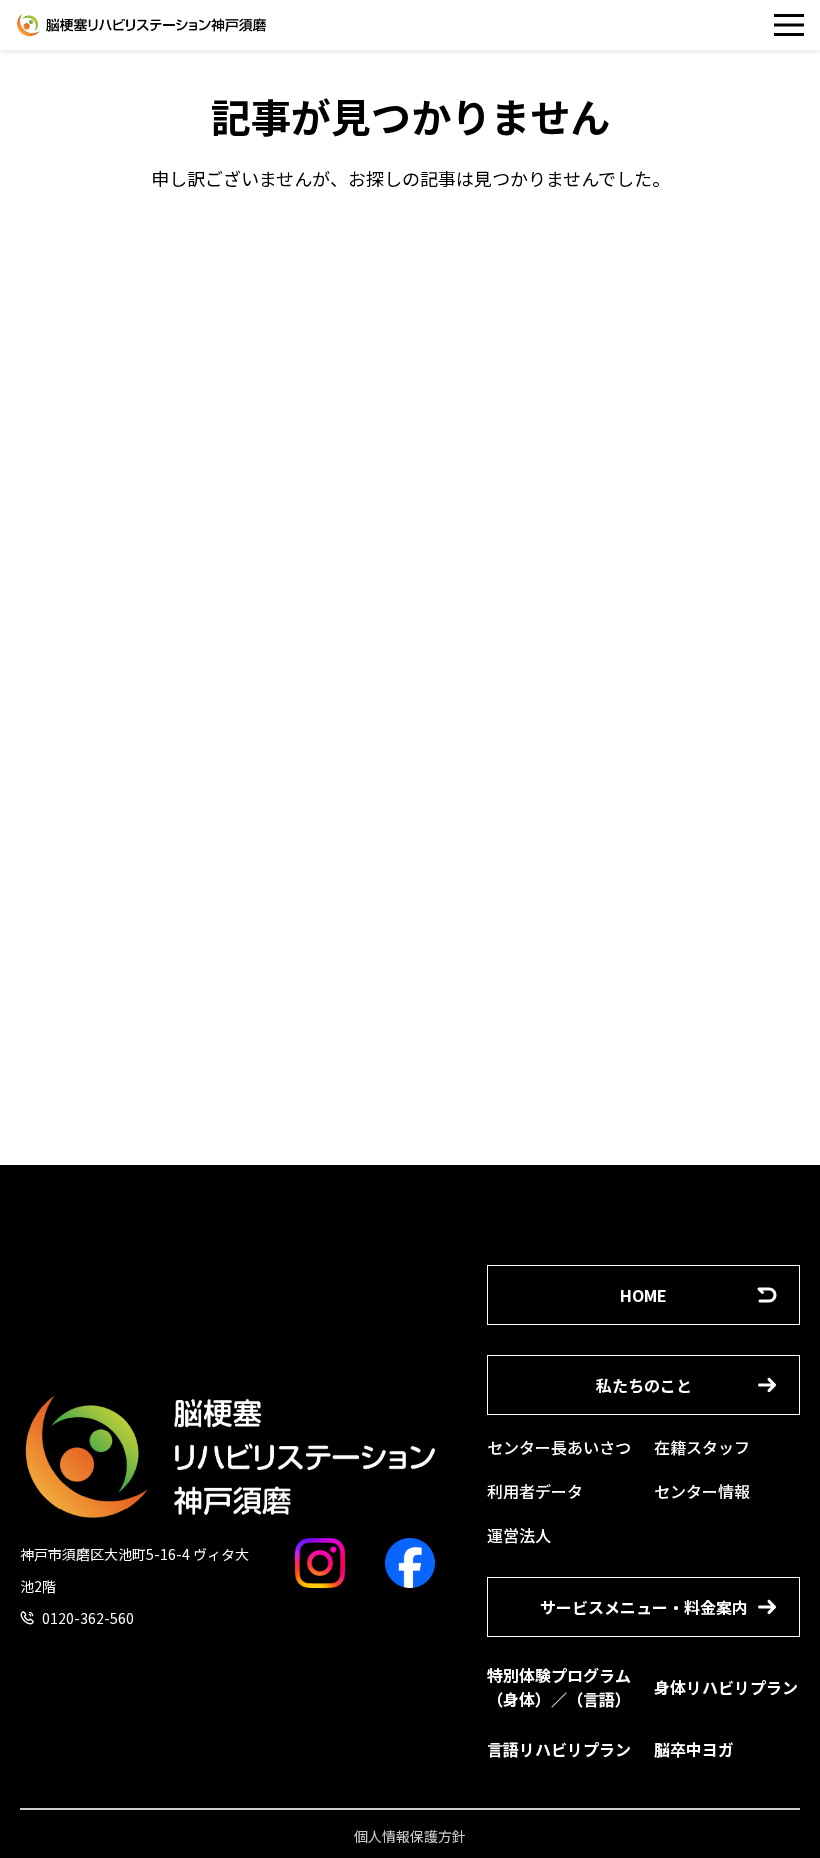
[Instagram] (320, 1563)
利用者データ (535, 1491)
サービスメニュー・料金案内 (644, 1607)
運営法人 (519, 1535)
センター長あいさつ (559, 1447)
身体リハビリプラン (726, 1687)
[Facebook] (410, 1563)
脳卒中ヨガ (694, 1749)
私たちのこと (644, 1385)
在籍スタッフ (702, 1447)
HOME (643, 1295)
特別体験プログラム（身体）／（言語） (559, 1687)
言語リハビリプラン (559, 1749)
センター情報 (702, 1491)
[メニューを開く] (789, 25)
